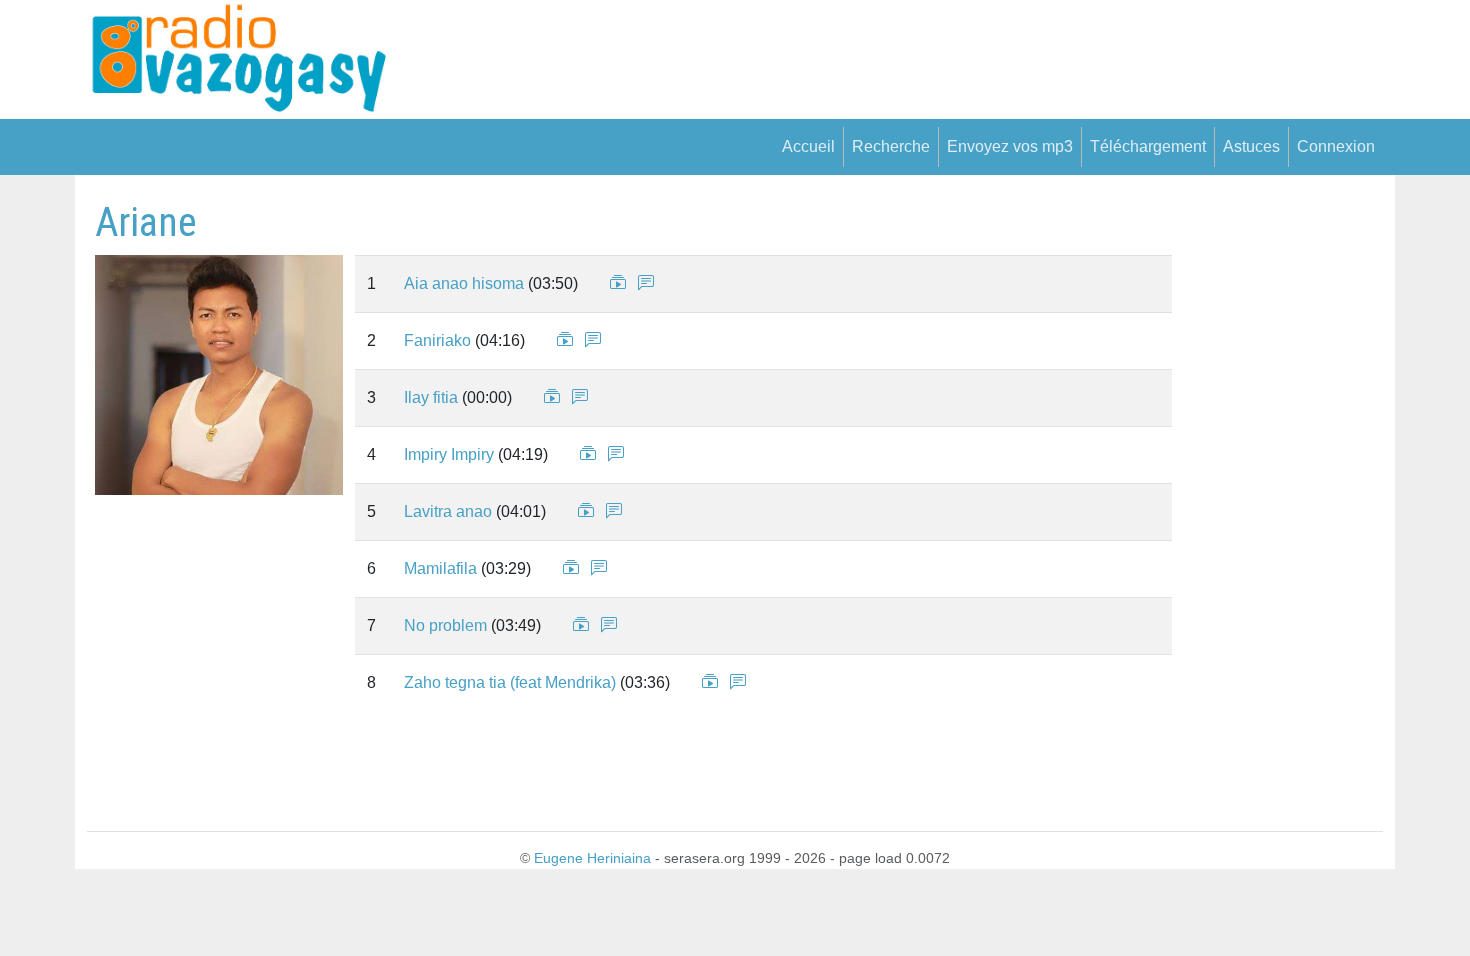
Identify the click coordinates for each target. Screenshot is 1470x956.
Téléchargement (1148, 146)
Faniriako (437, 340)
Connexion (1336, 146)
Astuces (1251, 146)
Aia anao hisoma (464, 283)
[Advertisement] (1271, 499)
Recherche (891, 146)
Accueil (808, 146)
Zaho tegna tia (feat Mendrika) (510, 682)
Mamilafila (440, 568)
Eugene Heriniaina (592, 858)
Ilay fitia (431, 397)
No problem (445, 625)
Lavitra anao (448, 511)
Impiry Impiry (449, 454)
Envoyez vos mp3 (1010, 146)
